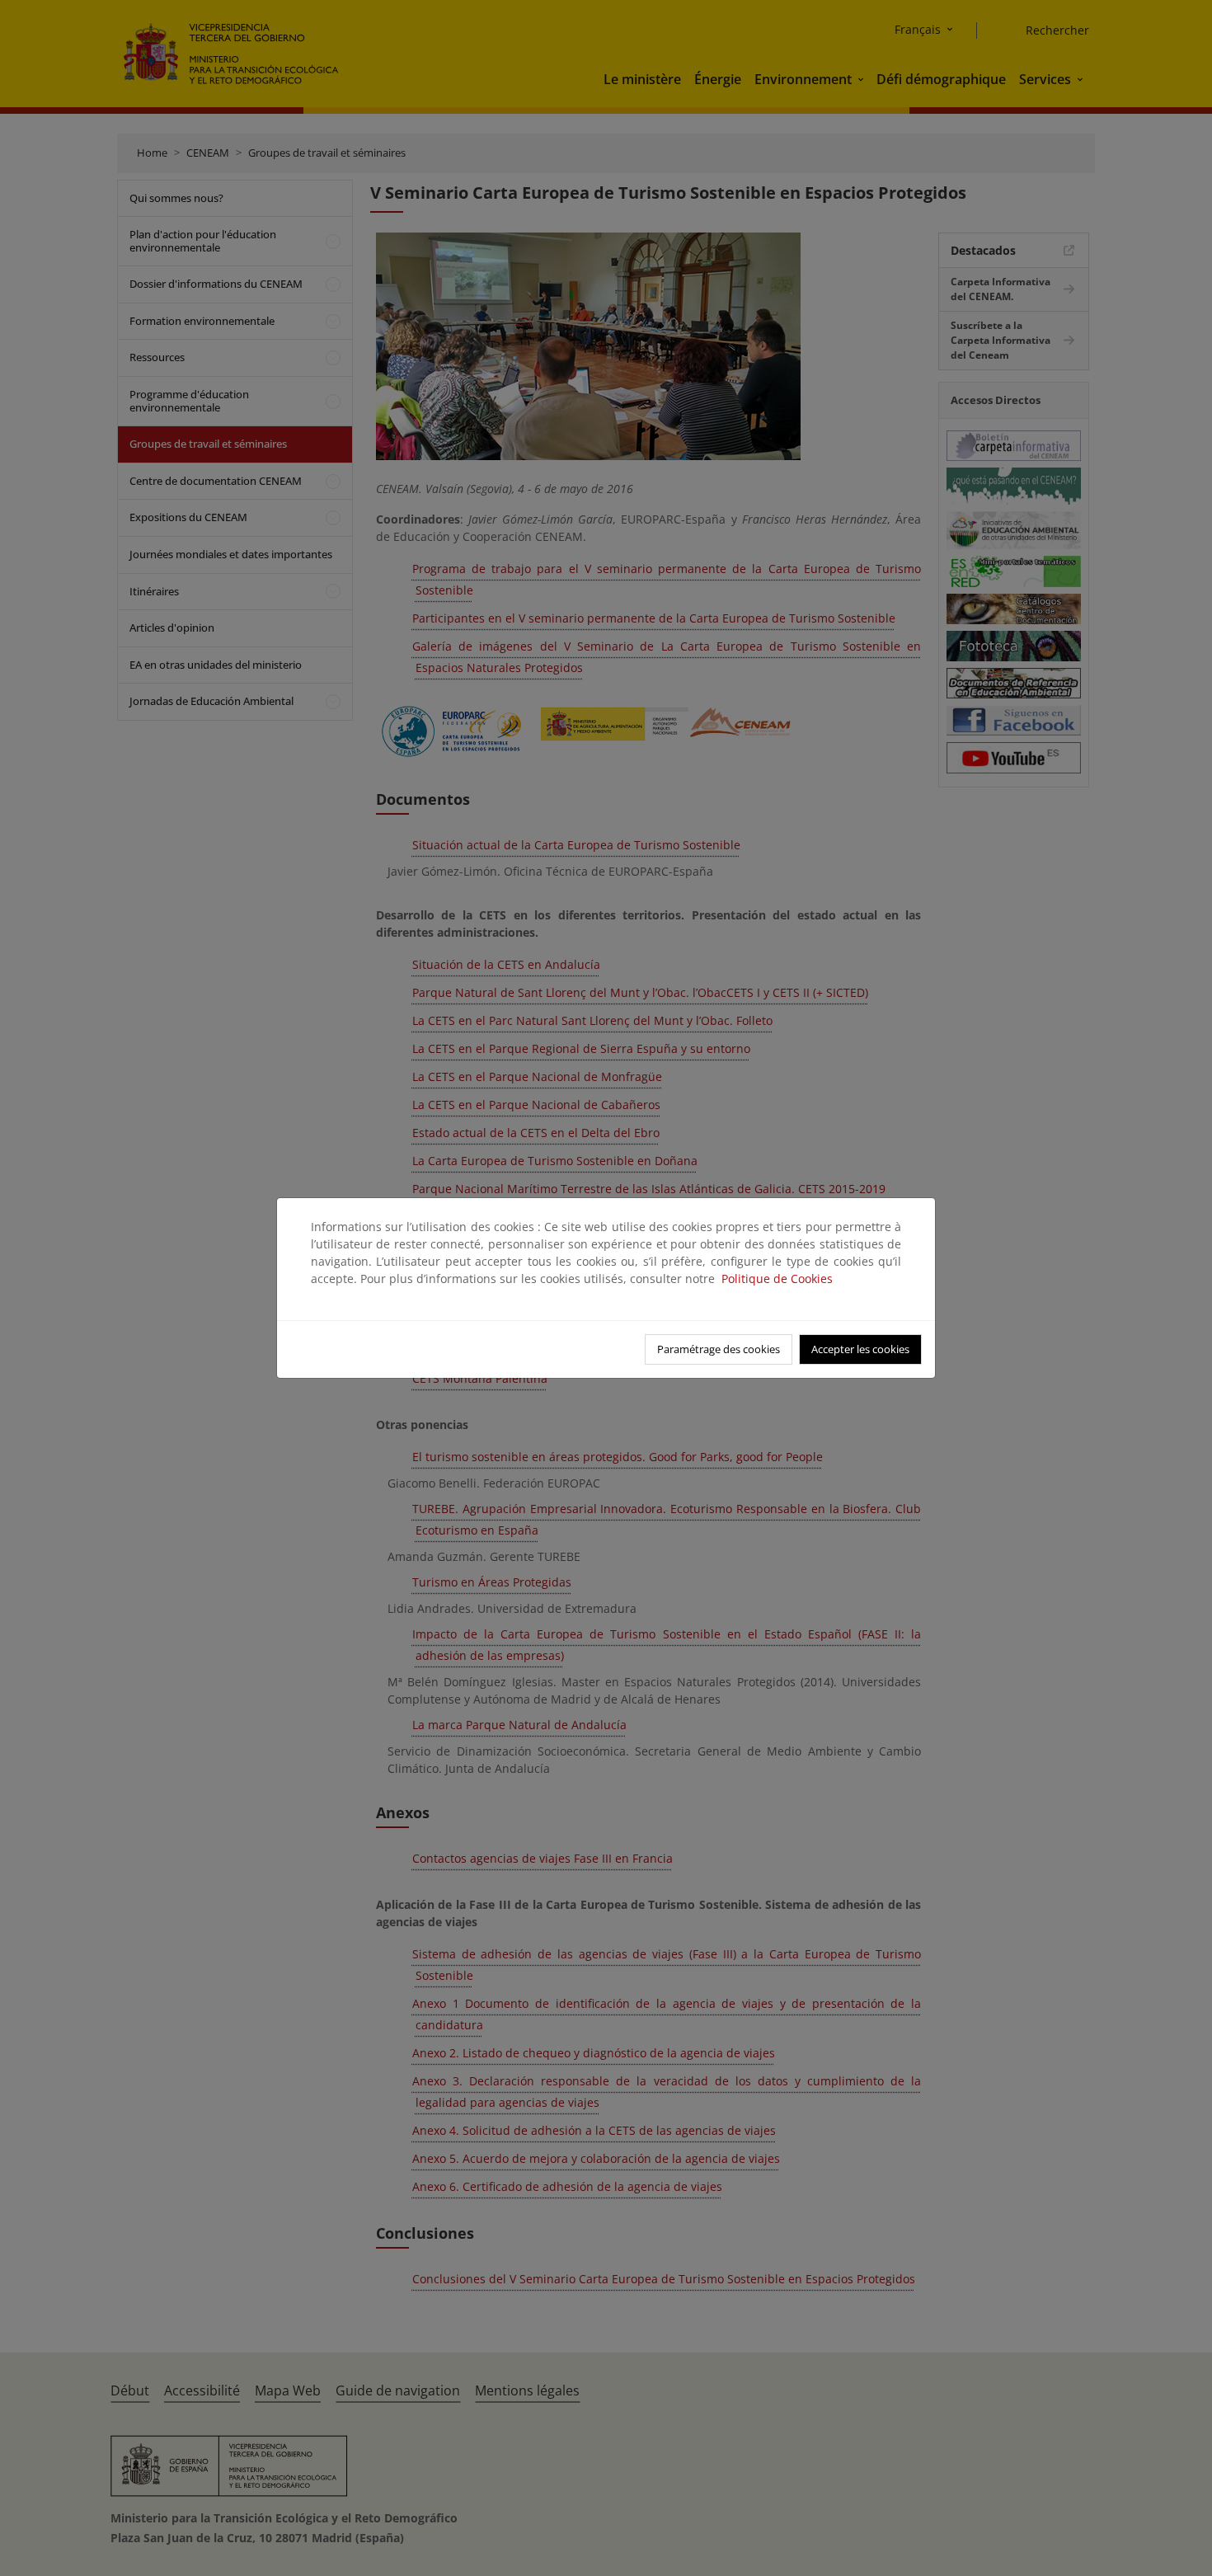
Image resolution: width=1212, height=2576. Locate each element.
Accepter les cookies (860, 1349)
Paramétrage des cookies (719, 1349)
